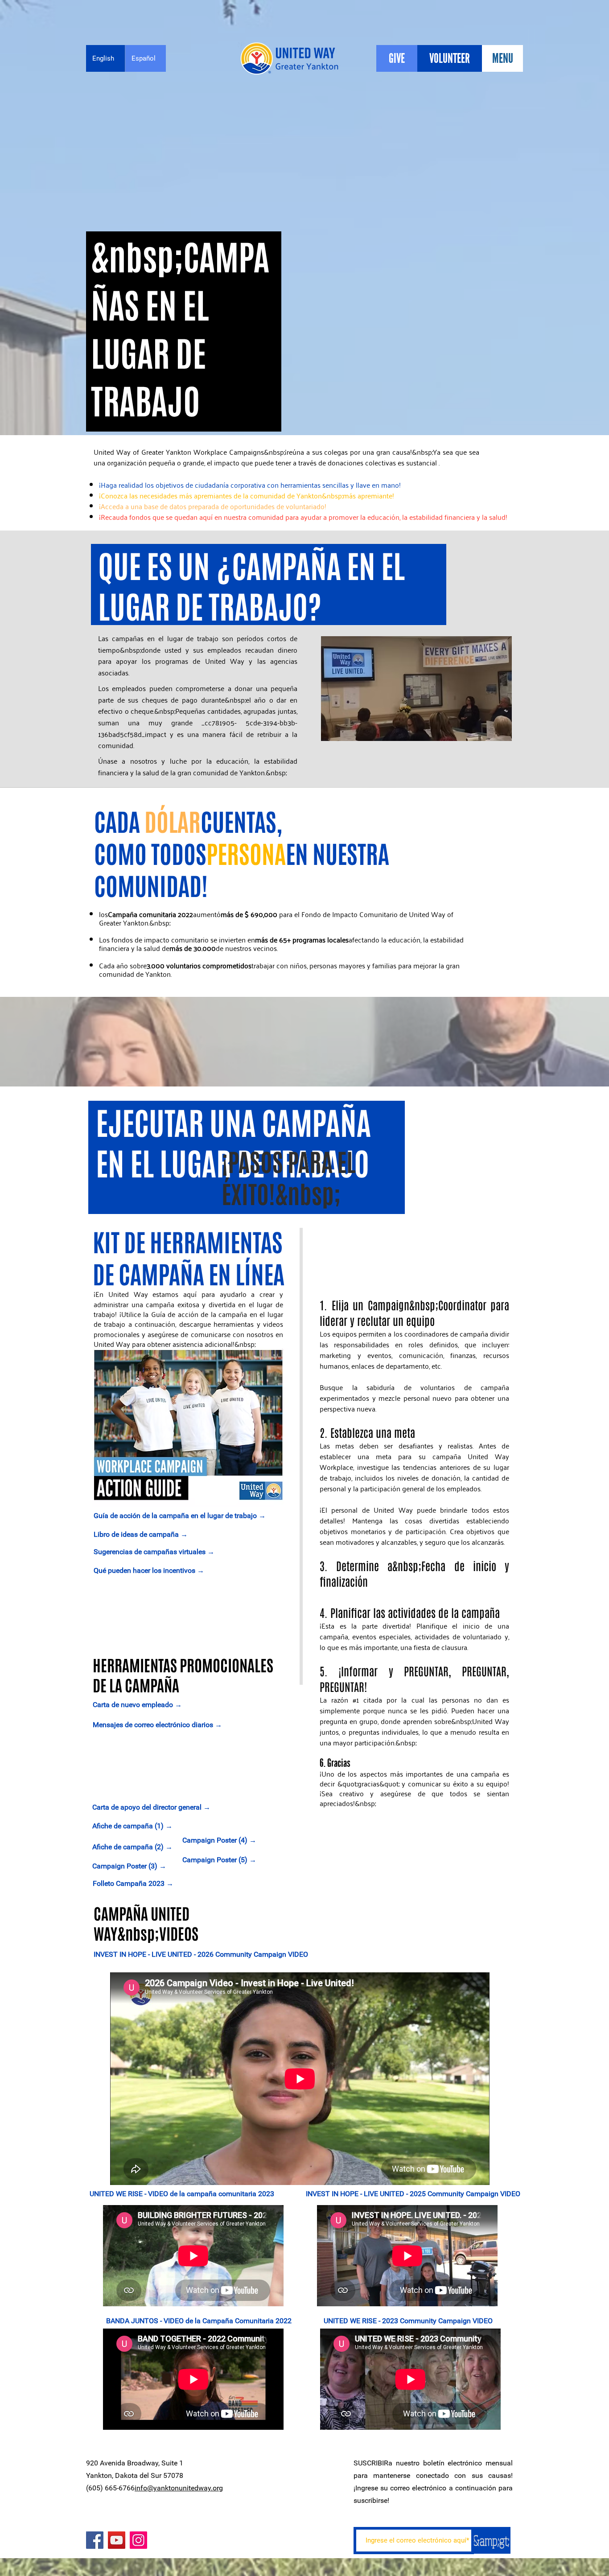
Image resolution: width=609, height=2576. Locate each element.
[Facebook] (95, 2540)
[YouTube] (117, 2540)
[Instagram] (138, 2540)
